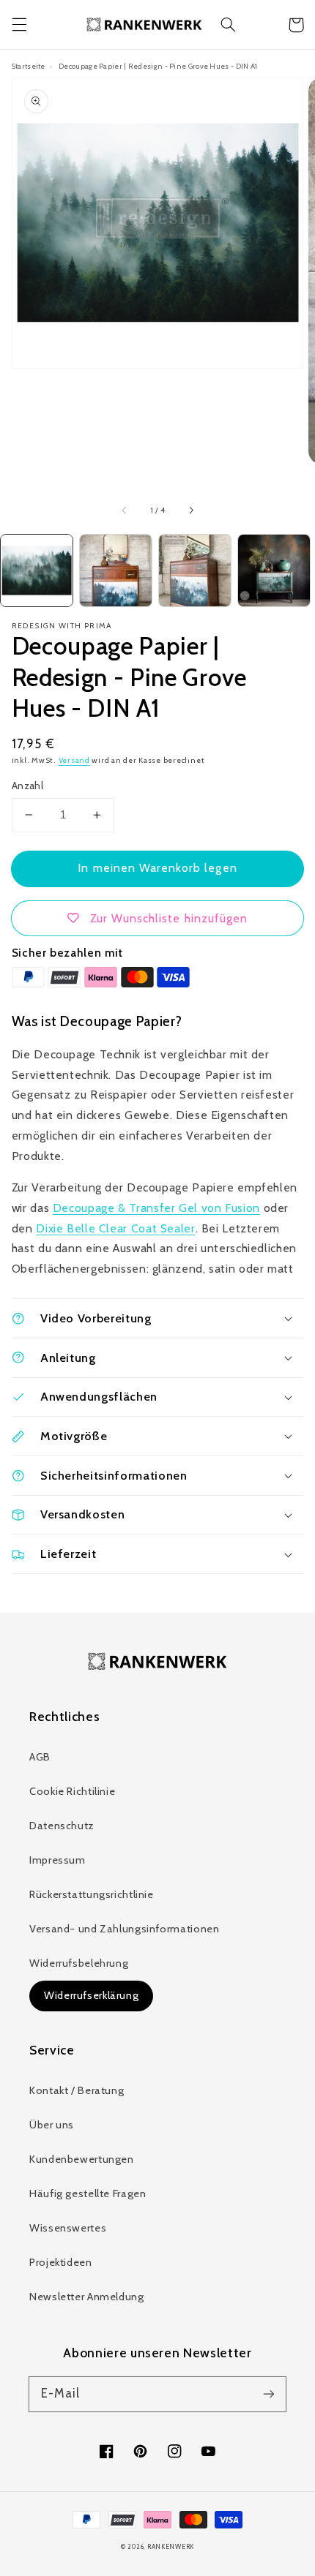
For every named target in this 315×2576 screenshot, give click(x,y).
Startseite (29, 66)
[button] (19, 25)
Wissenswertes (68, 2228)
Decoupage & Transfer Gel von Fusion (156, 1208)
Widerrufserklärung (91, 1995)
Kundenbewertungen (82, 2159)
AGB (40, 1757)
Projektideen (61, 2262)
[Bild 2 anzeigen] (116, 570)
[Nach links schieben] (125, 511)
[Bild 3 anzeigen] (195, 570)
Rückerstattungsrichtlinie (92, 1894)
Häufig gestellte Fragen (88, 2193)
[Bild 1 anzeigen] (37, 570)
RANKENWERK (171, 2547)
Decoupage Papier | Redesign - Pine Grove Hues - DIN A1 (158, 66)
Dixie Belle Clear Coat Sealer (115, 1228)
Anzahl (28, 786)
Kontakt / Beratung (77, 2090)
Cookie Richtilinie (72, 1791)
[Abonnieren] (269, 2394)
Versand (74, 760)
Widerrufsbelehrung (79, 1963)
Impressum (58, 1860)
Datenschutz (62, 1826)
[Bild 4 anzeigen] (274, 570)
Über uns (52, 2125)
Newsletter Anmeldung (87, 2297)
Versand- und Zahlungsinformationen (124, 1929)
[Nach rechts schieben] (190, 511)
